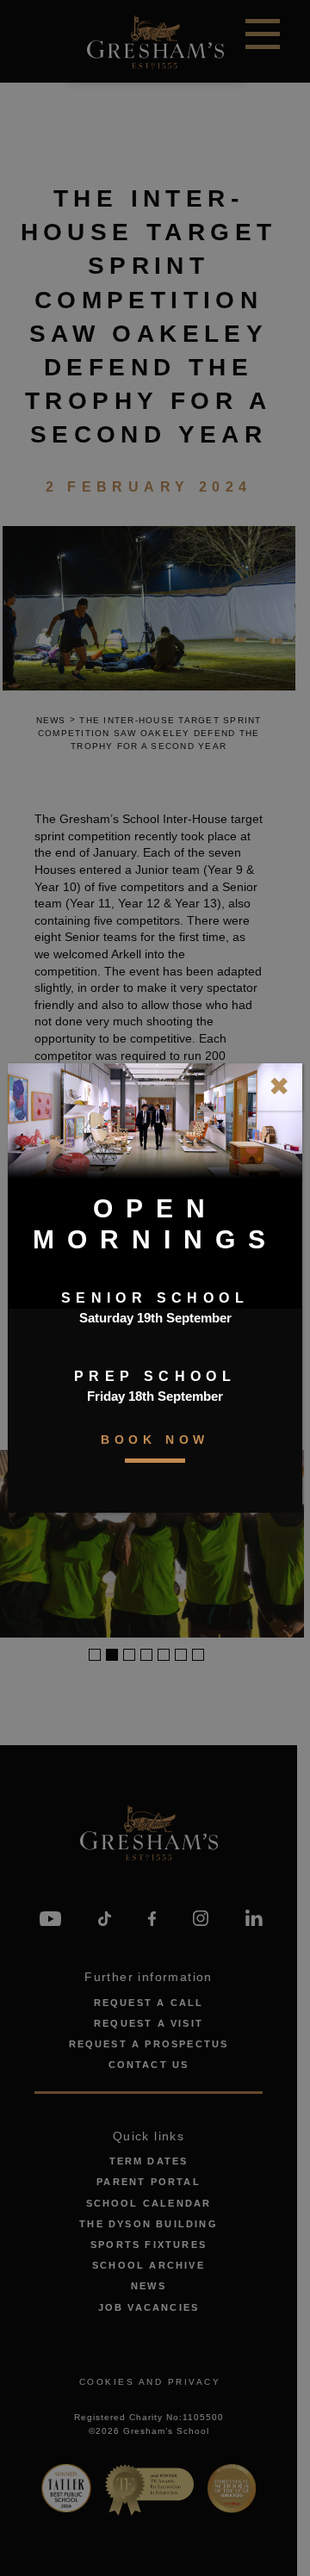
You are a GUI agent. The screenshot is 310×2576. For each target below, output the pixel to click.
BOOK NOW (155, 1440)
